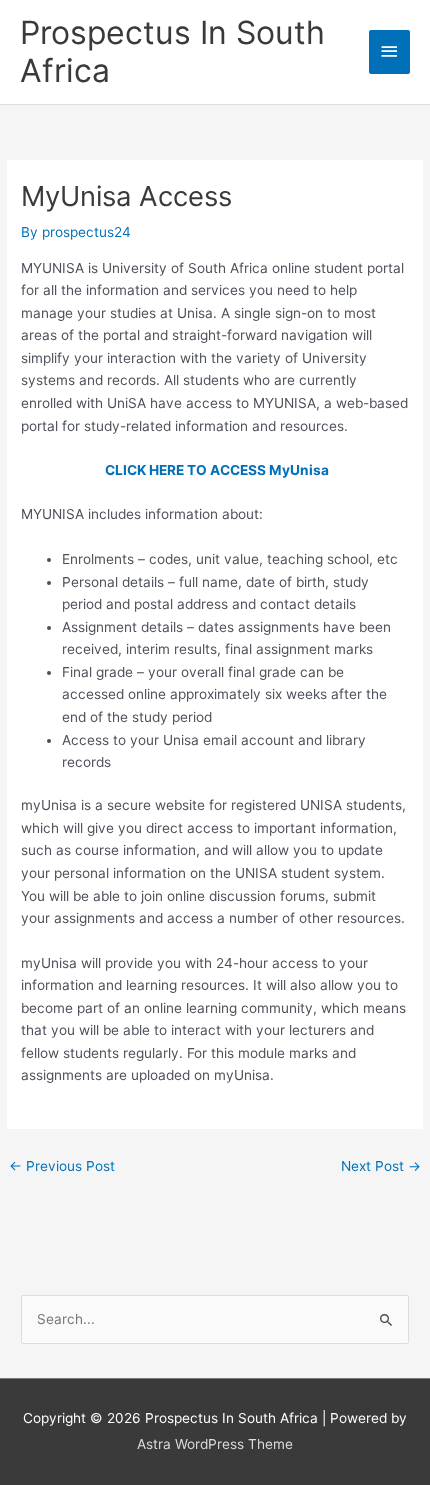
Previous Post (62, 1166)
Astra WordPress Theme (215, 1444)
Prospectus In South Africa (172, 51)
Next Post (381, 1166)
